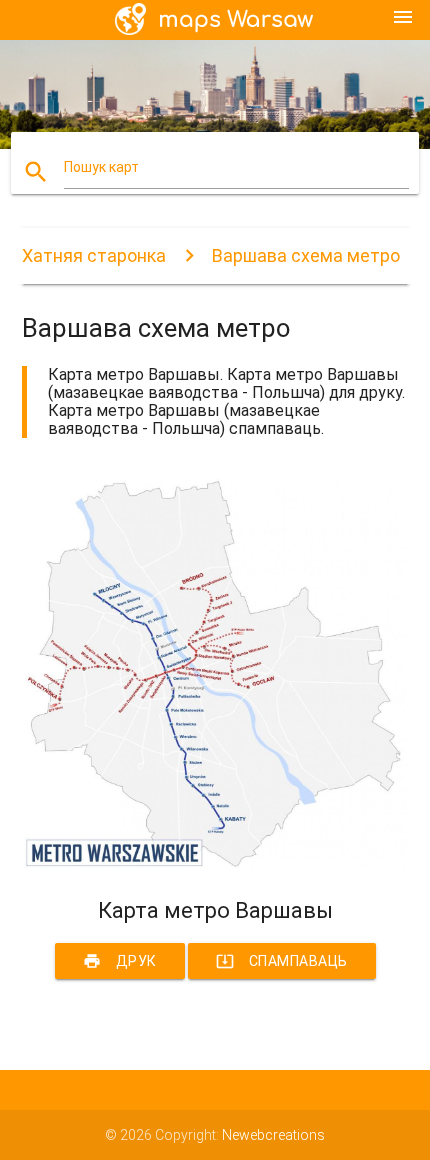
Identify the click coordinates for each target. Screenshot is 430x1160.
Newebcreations (273, 1135)
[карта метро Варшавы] (215, 863)
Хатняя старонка (94, 255)
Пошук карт (101, 167)
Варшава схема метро (306, 255)
